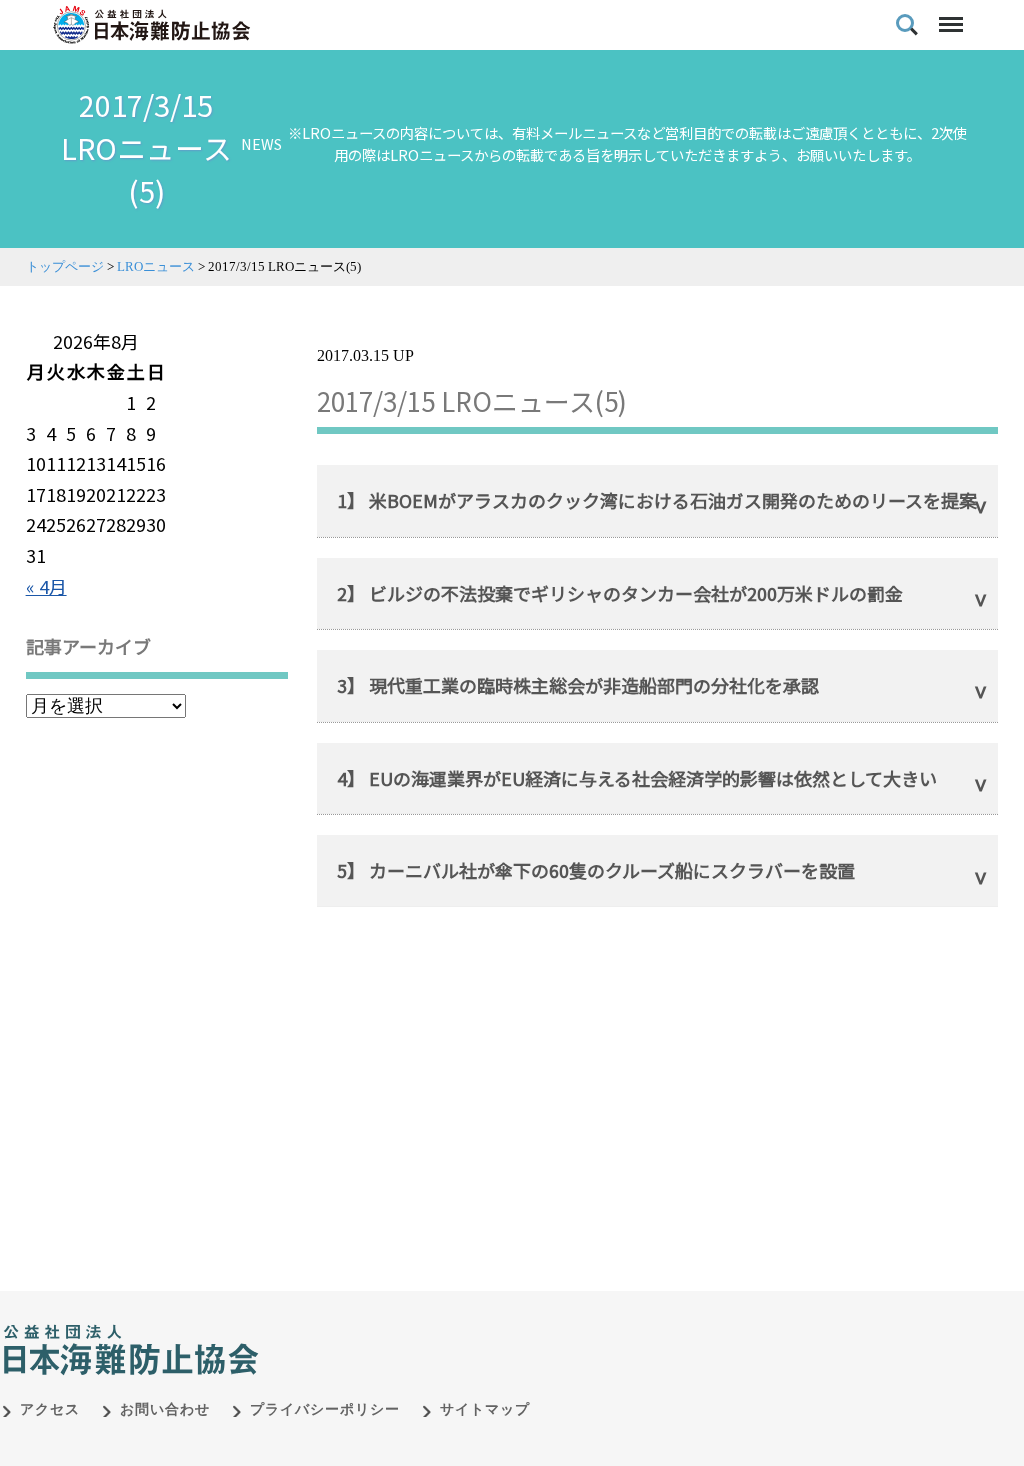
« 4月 (46, 586)
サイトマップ (485, 1409)
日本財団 (420, 1329)
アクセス (50, 1409)
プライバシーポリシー (325, 1409)
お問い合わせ (165, 1409)
